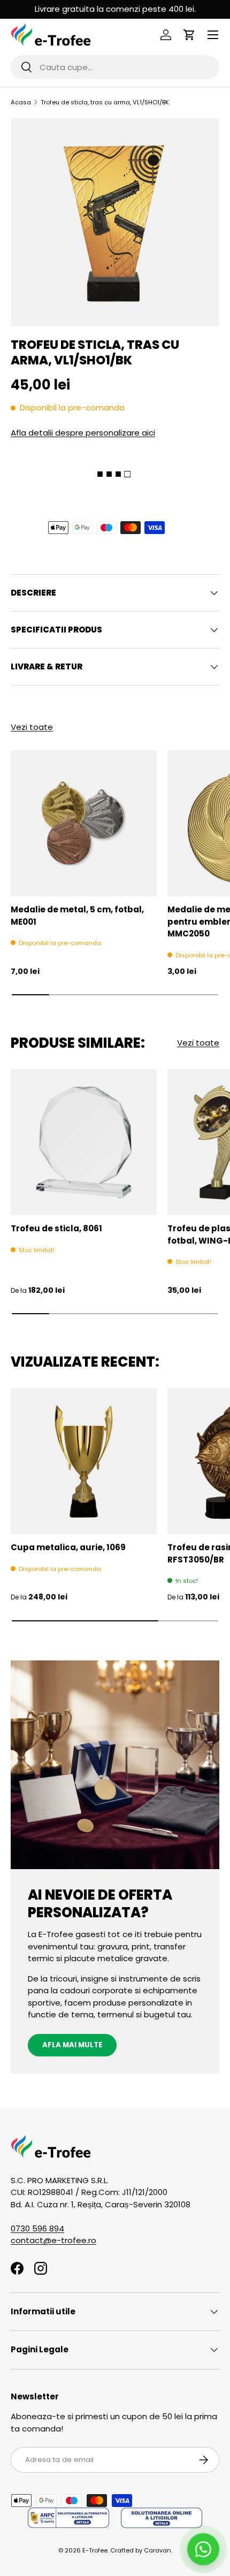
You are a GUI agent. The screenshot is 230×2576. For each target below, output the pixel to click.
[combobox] (115, 67)
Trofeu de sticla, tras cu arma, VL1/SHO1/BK (105, 102)
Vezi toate (32, 727)
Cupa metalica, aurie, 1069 (68, 1547)
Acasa (21, 102)
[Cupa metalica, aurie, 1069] (84, 1461)
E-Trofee (95, 2550)
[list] (115, 222)
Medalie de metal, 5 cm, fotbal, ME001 (77, 916)
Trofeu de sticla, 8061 (56, 1228)
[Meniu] (213, 35)
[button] (189, 35)
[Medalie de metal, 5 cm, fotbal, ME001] (84, 823)
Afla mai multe (72, 2045)
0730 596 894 (37, 2228)
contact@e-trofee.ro (53, 2240)
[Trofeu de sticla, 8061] (84, 1142)
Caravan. (158, 2550)
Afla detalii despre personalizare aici (83, 433)
